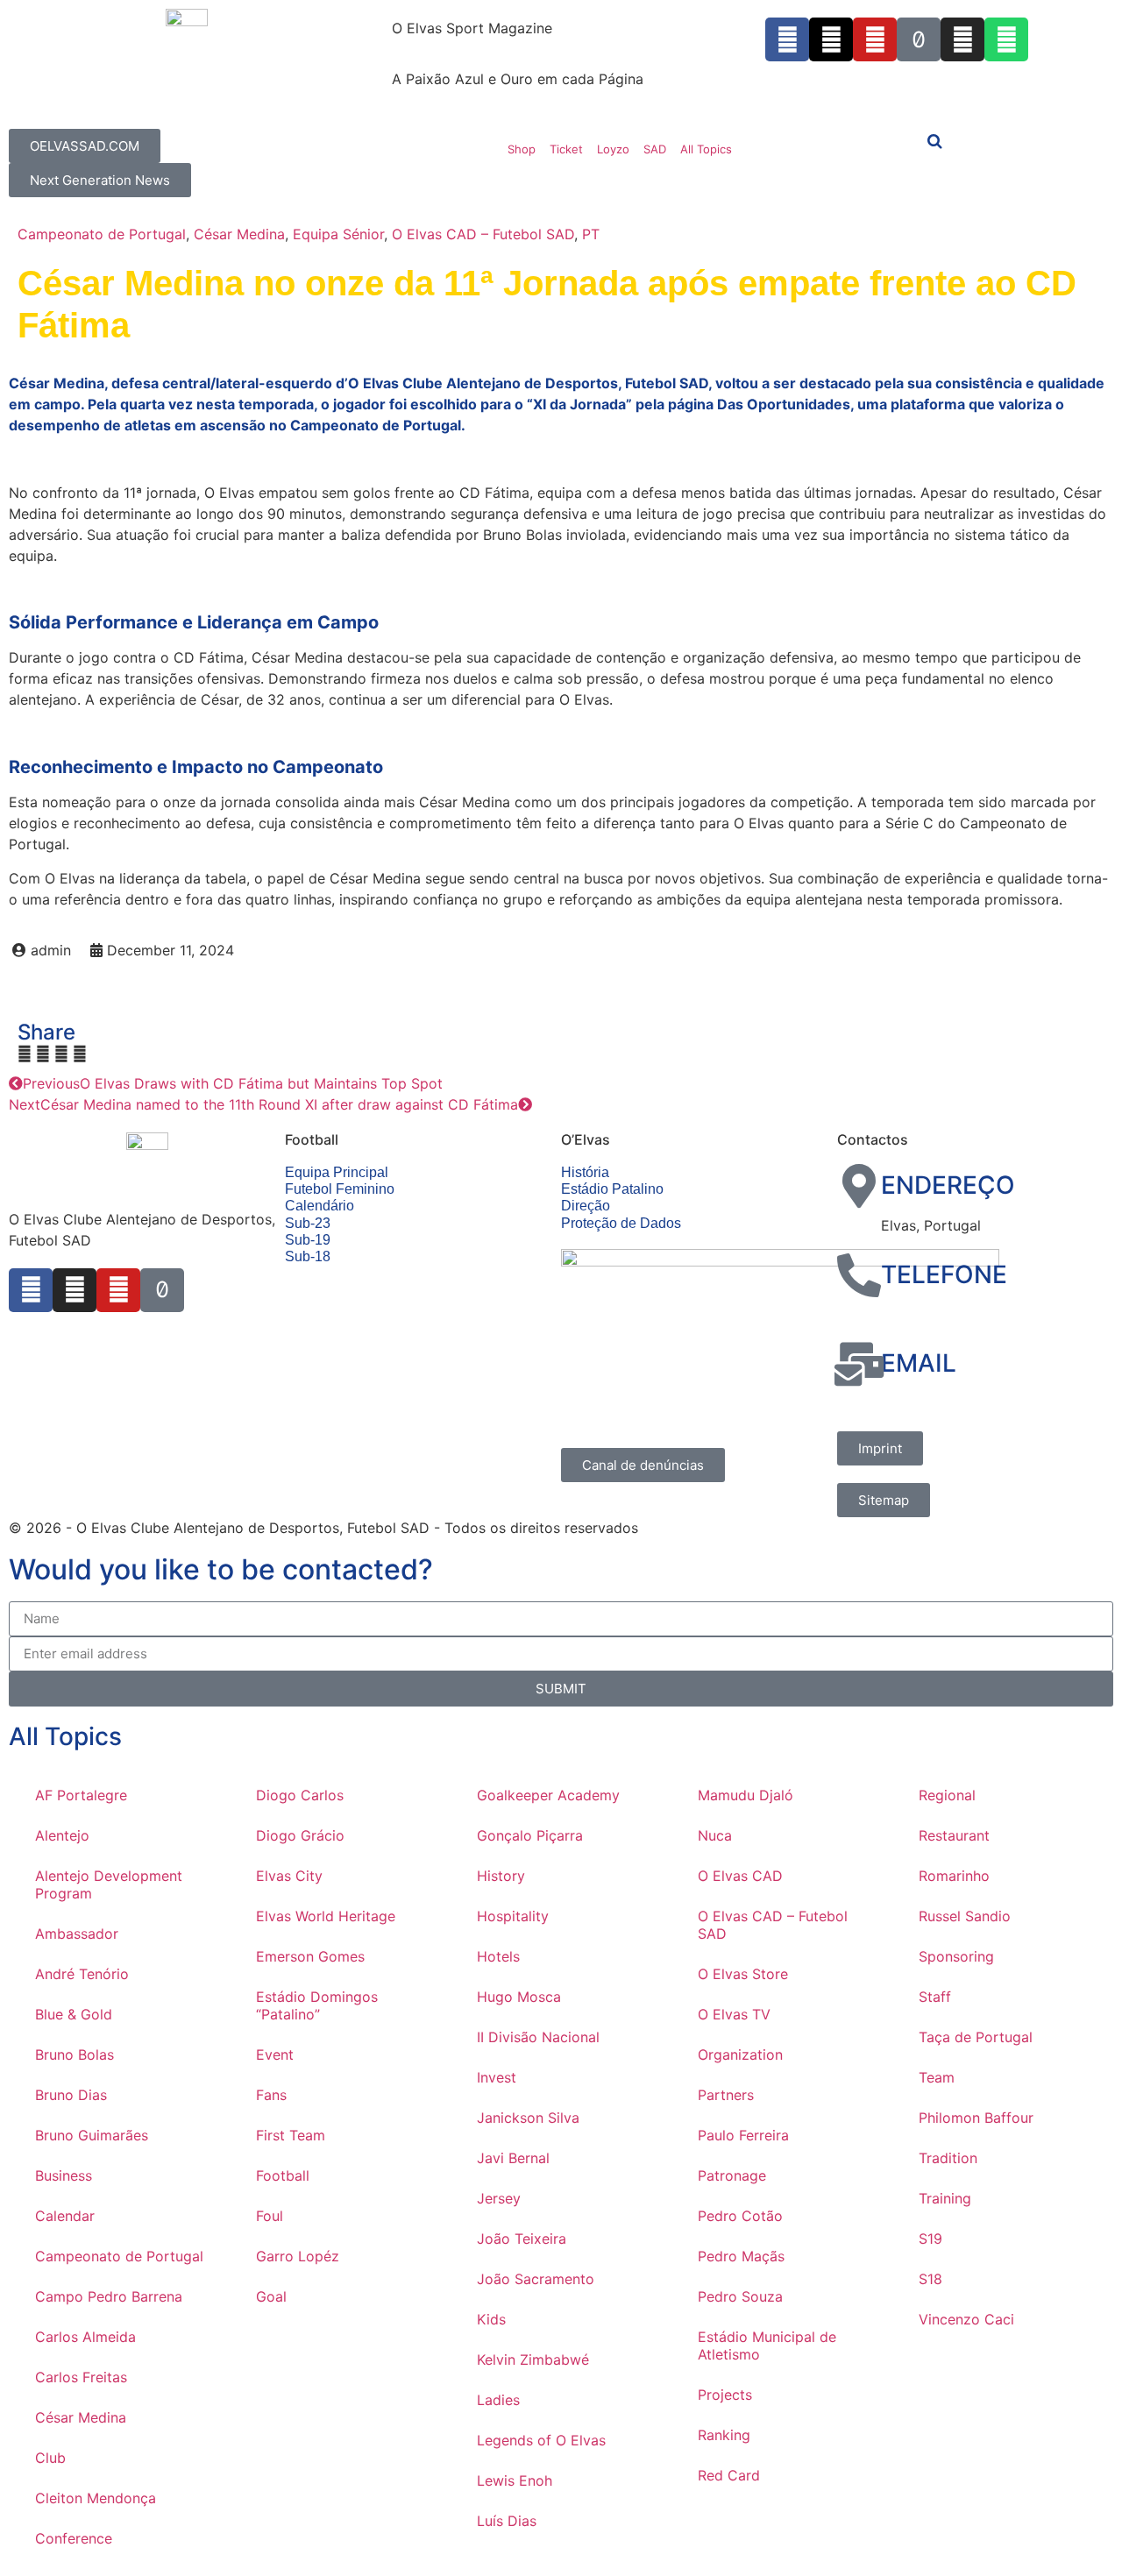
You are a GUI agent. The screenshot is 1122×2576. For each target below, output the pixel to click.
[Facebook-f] (787, 39)
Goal (271, 2296)
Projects (725, 2395)
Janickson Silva (528, 2118)
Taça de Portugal (976, 2037)
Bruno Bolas (75, 2054)
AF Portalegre (81, 1795)
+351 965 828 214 (942, 1314)
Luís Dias (507, 2521)
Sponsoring (956, 1956)
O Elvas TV (734, 2014)
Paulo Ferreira (743, 2135)
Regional (947, 1795)
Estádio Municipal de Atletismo (767, 2345)
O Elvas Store (743, 1974)
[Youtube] (875, 39)
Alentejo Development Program (109, 1884)
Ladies (498, 2400)
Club (50, 2458)
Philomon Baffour (976, 2118)
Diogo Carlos (300, 1795)
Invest (497, 2077)
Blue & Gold (74, 2014)
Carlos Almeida (85, 2337)
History (501, 1876)
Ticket (566, 149)
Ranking (724, 2435)
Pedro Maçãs (741, 2256)
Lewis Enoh (515, 2480)
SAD (655, 149)
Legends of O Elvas (541, 2440)
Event (275, 2054)
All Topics (706, 149)
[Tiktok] (919, 39)
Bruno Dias (71, 2095)
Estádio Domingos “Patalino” (317, 2005)
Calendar (65, 2216)
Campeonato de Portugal (102, 234)
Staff (935, 1997)
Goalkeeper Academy (548, 1795)
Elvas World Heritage (326, 1916)
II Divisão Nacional (538, 2037)
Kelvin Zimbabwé (533, 2360)
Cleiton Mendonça (96, 2498)
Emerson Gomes (310, 1956)
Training (945, 2198)
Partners (726, 2095)
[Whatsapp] (1006, 39)
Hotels (498, 1956)
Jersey (499, 2198)
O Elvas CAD (740, 1876)
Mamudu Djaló (746, 1795)
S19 (930, 2239)
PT (591, 234)
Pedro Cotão (740, 2216)
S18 (930, 2279)
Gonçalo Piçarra (530, 1835)
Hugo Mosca (519, 1997)
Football (283, 2175)
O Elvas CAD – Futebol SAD (483, 234)
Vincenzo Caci (966, 2319)
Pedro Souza (740, 2296)
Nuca (715, 1835)
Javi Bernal (513, 2158)
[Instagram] (962, 39)
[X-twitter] (831, 39)
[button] (25, 1054)
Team (937, 2077)
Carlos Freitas (81, 2377)
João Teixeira (522, 2239)
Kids (491, 2319)
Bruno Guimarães (92, 2135)
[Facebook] (31, 1290)
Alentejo (62, 1835)
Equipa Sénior (338, 234)
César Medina (239, 234)
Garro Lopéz (298, 2256)
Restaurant (954, 1835)
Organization (740, 2054)
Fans (271, 2095)
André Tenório (82, 1974)
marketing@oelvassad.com (970, 1403)
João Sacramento (536, 2279)
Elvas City (289, 1876)
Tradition (948, 2158)
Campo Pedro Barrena (109, 2296)
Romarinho (954, 1876)
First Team (291, 2135)
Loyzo (613, 149)
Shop (522, 149)
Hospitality (513, 1916)
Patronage (732, 2175)
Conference (74, 2538)
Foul (270, 2216)
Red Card (729, 2475)
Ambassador (77, 1934)
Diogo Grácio (300, 1835)
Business (64, 2175)
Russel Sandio (965, 1916)
